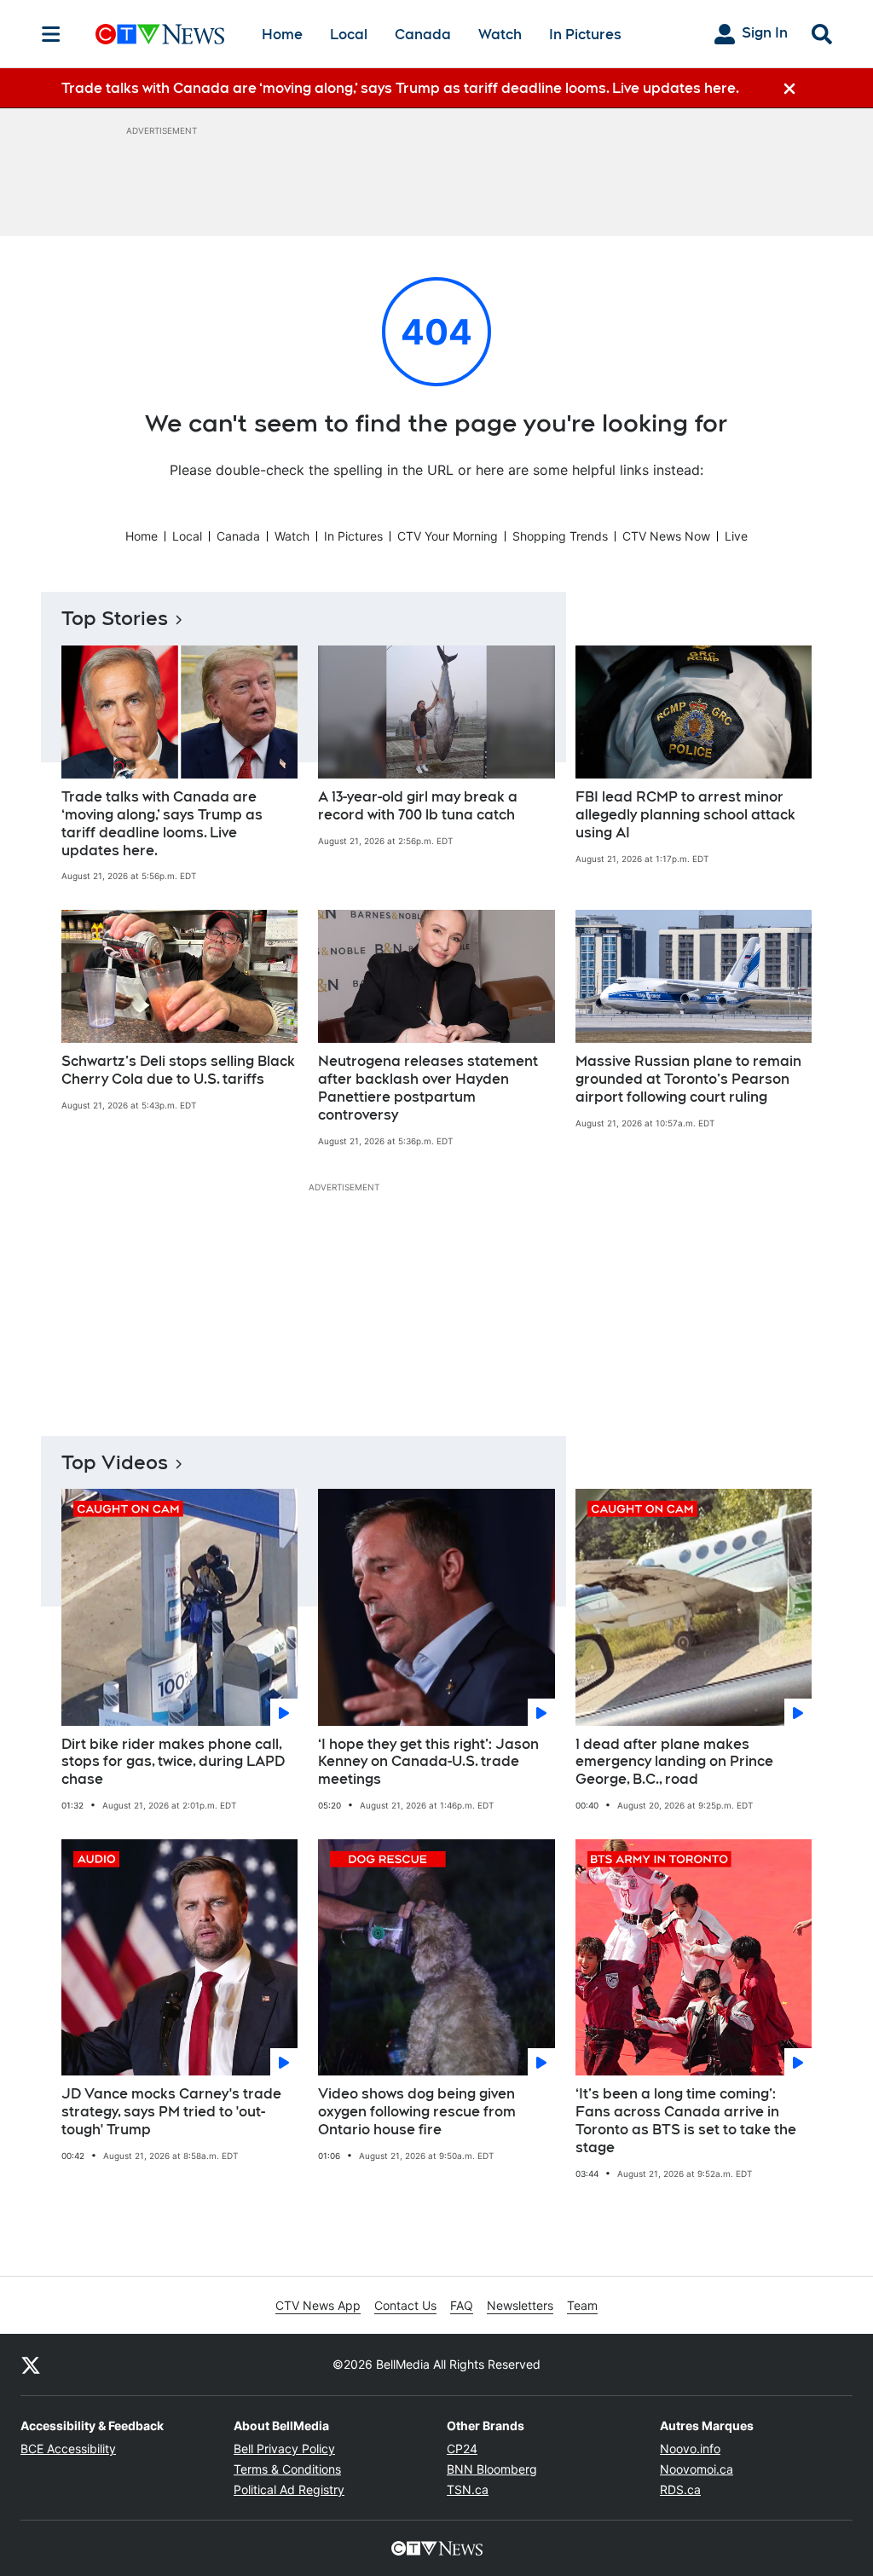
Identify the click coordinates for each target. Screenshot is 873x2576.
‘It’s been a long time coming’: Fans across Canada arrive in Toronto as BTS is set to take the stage (686, 2120)
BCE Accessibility (68, 2449)
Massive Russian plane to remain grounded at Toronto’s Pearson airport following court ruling (688, 1079)
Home (282, 35)
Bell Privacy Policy (284, 2449)
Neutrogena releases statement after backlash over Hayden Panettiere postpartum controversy (428, 1088)
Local (349, 35)
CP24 (462, 2449)
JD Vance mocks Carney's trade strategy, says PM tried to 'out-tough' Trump (171, 2112)
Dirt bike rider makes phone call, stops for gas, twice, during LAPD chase (173, 1762)
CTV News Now (666, 536)
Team (582, 2305)
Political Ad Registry (289, 2489)
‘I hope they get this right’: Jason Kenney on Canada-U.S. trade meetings (428, 1762)
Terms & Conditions (287, 2469)
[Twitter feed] (31, 2365)
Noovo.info (690, 2449)
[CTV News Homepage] (160, 34)
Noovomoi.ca (697, 2469)
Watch (500, 35)
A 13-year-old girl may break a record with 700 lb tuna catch (418, 806)
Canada (423, 35)
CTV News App (318, 2305)
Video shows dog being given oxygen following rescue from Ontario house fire (417, 2112)
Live (736, 536)
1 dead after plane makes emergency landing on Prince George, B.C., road (674, 1762)
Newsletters (520, 2305)
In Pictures (585, 35)
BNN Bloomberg (492, 2469)
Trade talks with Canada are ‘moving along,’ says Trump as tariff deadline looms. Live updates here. (162, 823)
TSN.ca (468, 2489)
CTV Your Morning (448, 536)
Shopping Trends (560, 536)
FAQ (462, 2305)
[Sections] (51, 34)
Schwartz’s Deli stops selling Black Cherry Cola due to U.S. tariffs (178, 1070)
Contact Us (405, 2305)
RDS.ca (680, 2489)
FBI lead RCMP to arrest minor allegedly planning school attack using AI (685, 815)
